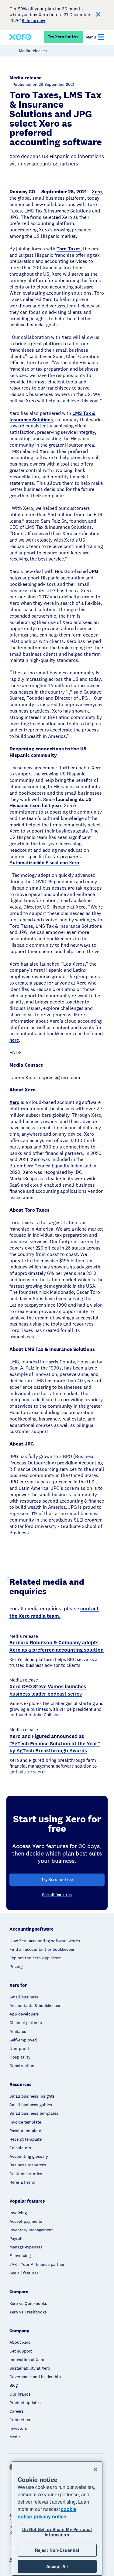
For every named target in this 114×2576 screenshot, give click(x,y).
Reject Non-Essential (57, 2550)
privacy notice (50, 2516)
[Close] (95, 2469)
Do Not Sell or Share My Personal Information (57, 2532)
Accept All (57, 2566)
